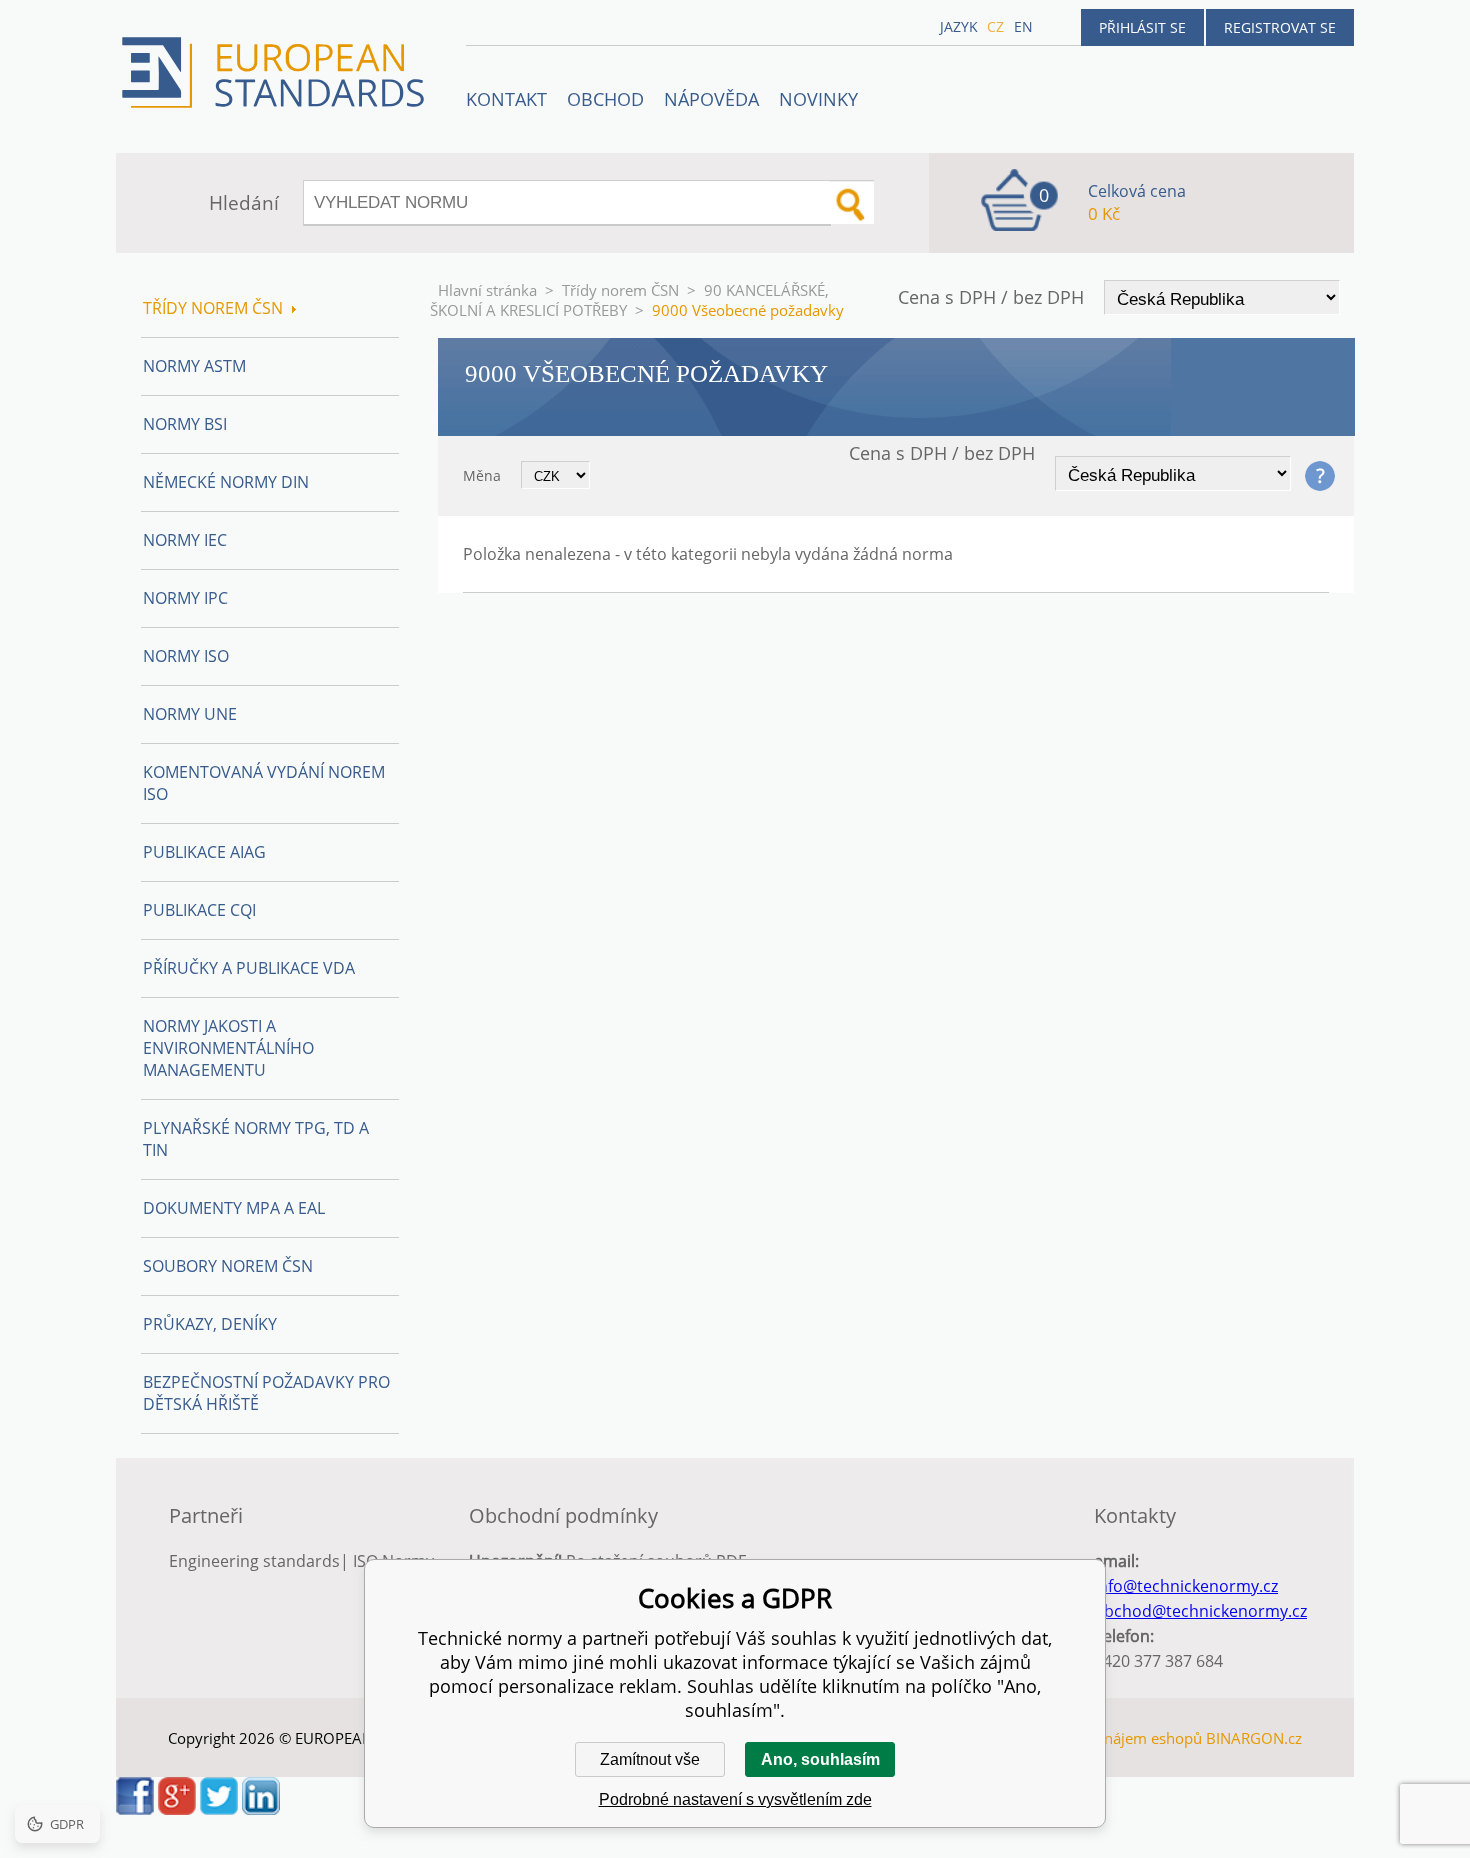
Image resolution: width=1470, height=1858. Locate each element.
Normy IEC (185, 540)
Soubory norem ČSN (228, 1266)
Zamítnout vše (650, 1759)
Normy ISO (186, 656)
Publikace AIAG (204, 852)
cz (995, 26)
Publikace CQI (199, 910)
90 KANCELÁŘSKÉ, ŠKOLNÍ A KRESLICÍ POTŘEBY (629, 300)
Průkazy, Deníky (210, 1324)
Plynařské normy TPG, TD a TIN (256, 1139)
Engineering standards (254, 1561)
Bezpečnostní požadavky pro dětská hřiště (266, 1393)
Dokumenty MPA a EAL (234, 1208)
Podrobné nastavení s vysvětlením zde (735, 1799)
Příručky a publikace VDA (249, 968)
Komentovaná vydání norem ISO (264, 783)
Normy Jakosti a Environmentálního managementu (228, 1048)
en (1023, 26)
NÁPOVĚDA (711, 99)
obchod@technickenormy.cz (1200, 1611)
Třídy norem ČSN (620, 290)
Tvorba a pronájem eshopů (1109, 1738)
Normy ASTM (194, 366)
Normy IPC (185, 598)
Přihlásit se (1142, 27)
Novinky (818, 99)
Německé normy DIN (226, 482)
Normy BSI (185, 424)
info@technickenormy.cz (1186, 1586)
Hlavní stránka (487, 290)
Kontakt (506, 99)
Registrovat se (1280, 27)
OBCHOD (605, 99)
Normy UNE (190, 714)
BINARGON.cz (1254, 1738)
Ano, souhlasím (820, 1759)
